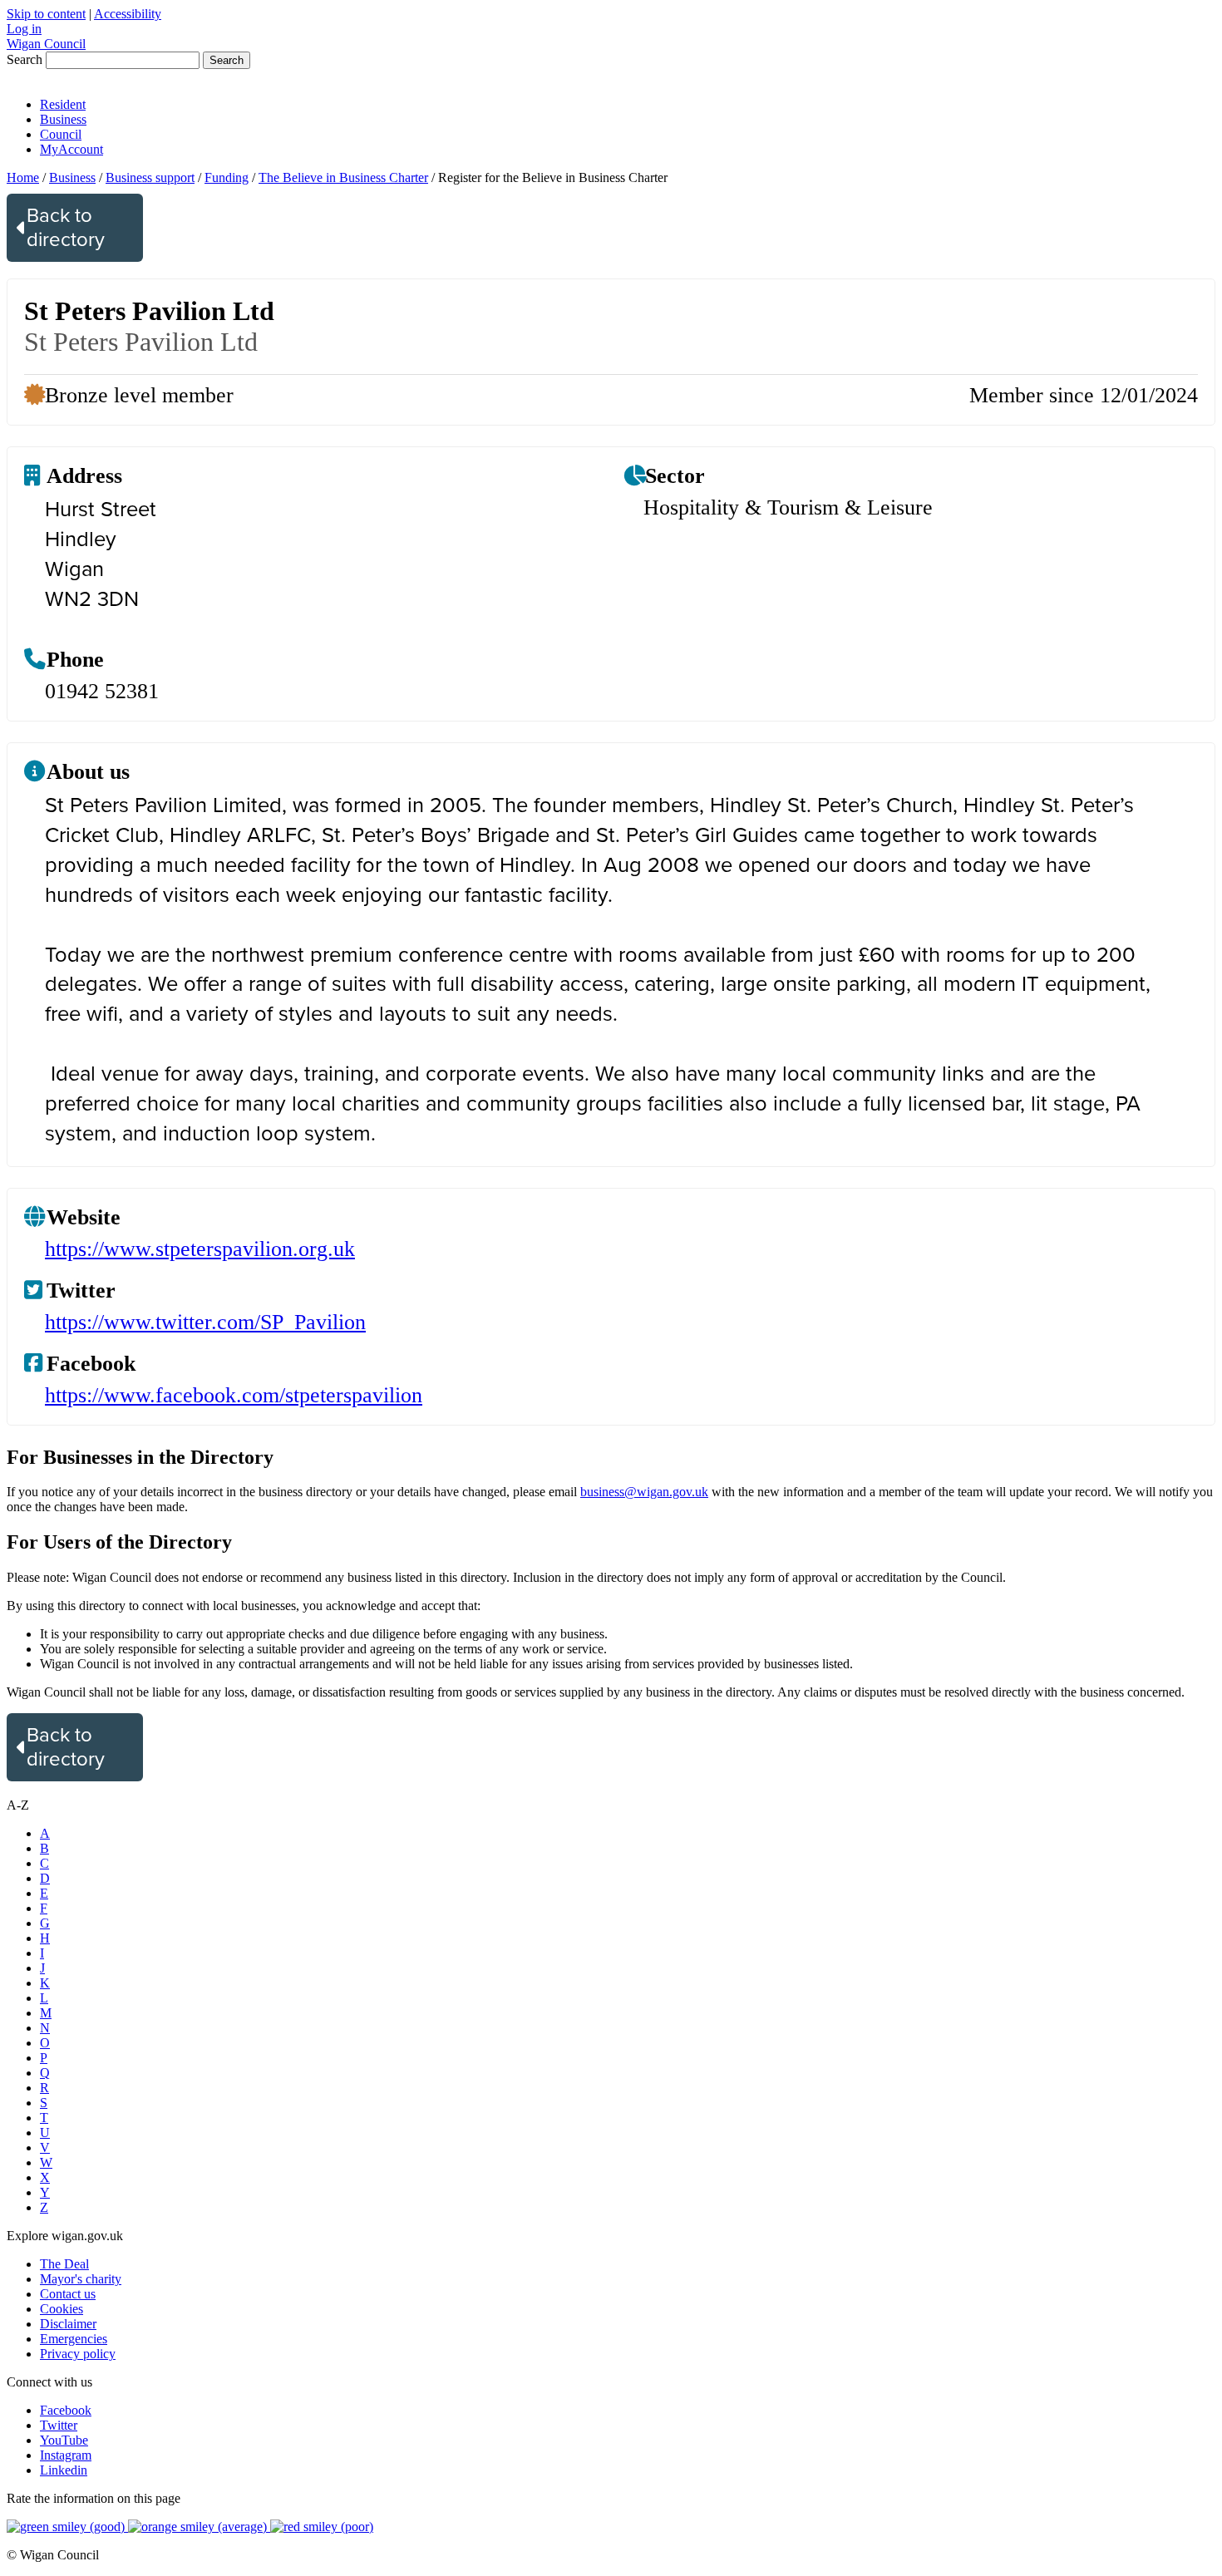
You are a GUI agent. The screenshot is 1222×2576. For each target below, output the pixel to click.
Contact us (68, 2294)
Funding (227, 177)
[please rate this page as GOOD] (67, 2527)
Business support (150, 177)
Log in (24, 29)
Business (63, 119)
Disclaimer (68, 2324)
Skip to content (46, 14)
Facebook (66, 2410)
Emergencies (74, 2339)
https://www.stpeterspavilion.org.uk (200, 1249)
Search (25, 59)
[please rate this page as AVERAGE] (199, 2527)
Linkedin (64, 2470)
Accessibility (128, 14)
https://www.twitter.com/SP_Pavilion (205, 1322)
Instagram (66, 2455)
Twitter (59, 2425)
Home (23, 177)
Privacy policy (78, 2354)
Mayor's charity (81, 2279)
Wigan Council (46, 44)
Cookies (62, 2309)
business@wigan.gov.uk (644, 1492)
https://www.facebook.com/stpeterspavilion (234, 1395)
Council (61, 134)
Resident (63, 104)
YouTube (64, 2440)
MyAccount (71, 149)
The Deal (64, 2264)
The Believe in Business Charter (343, 177)
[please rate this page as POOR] (322, 2527)
